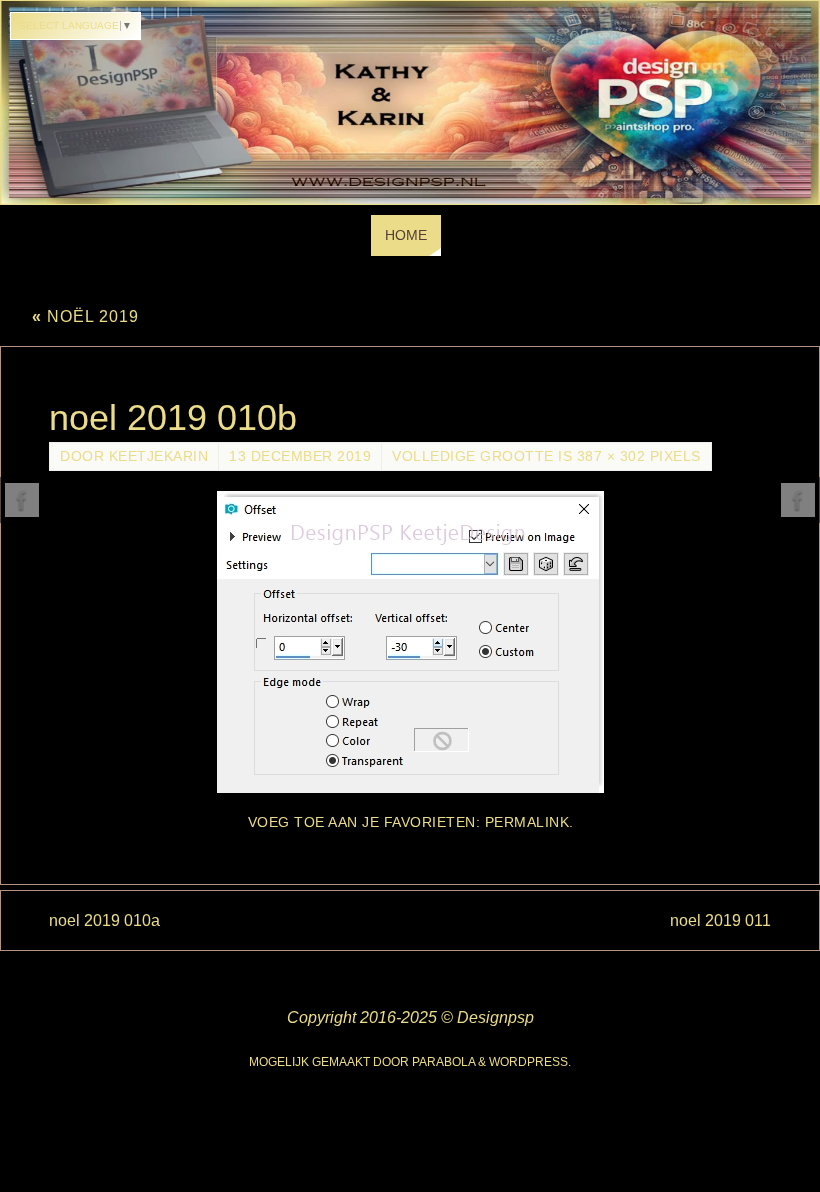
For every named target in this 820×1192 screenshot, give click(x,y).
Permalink (527, 822)
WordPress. (530, 1062)
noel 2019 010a (104, 920)
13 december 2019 (300, 456)
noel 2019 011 (720, 920)
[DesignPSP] (22, 500)
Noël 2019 (85, 316)
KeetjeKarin (159, 456)
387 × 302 (611, 456)
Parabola (443, 1062)
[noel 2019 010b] (410, 642)
